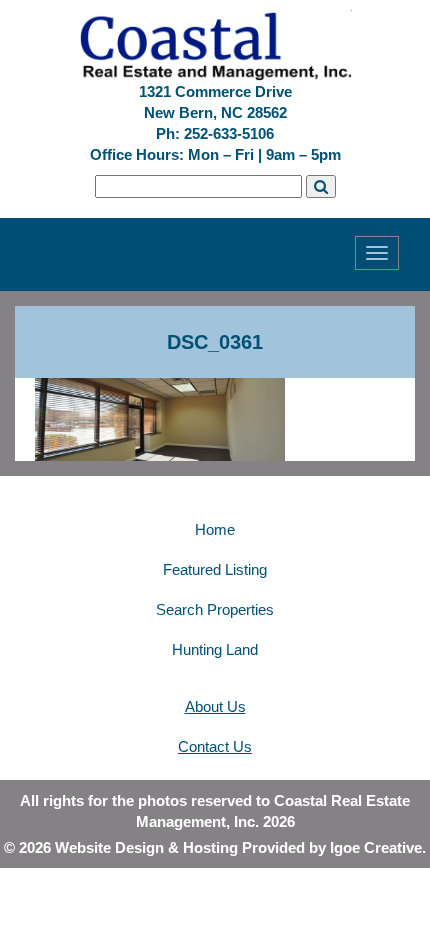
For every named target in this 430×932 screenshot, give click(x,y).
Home (215, 529)
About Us (215, 706)
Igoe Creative (376, 847)
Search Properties (215, 609)
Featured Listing (215, 569)
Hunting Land (215, 649)
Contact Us (215, 746)
